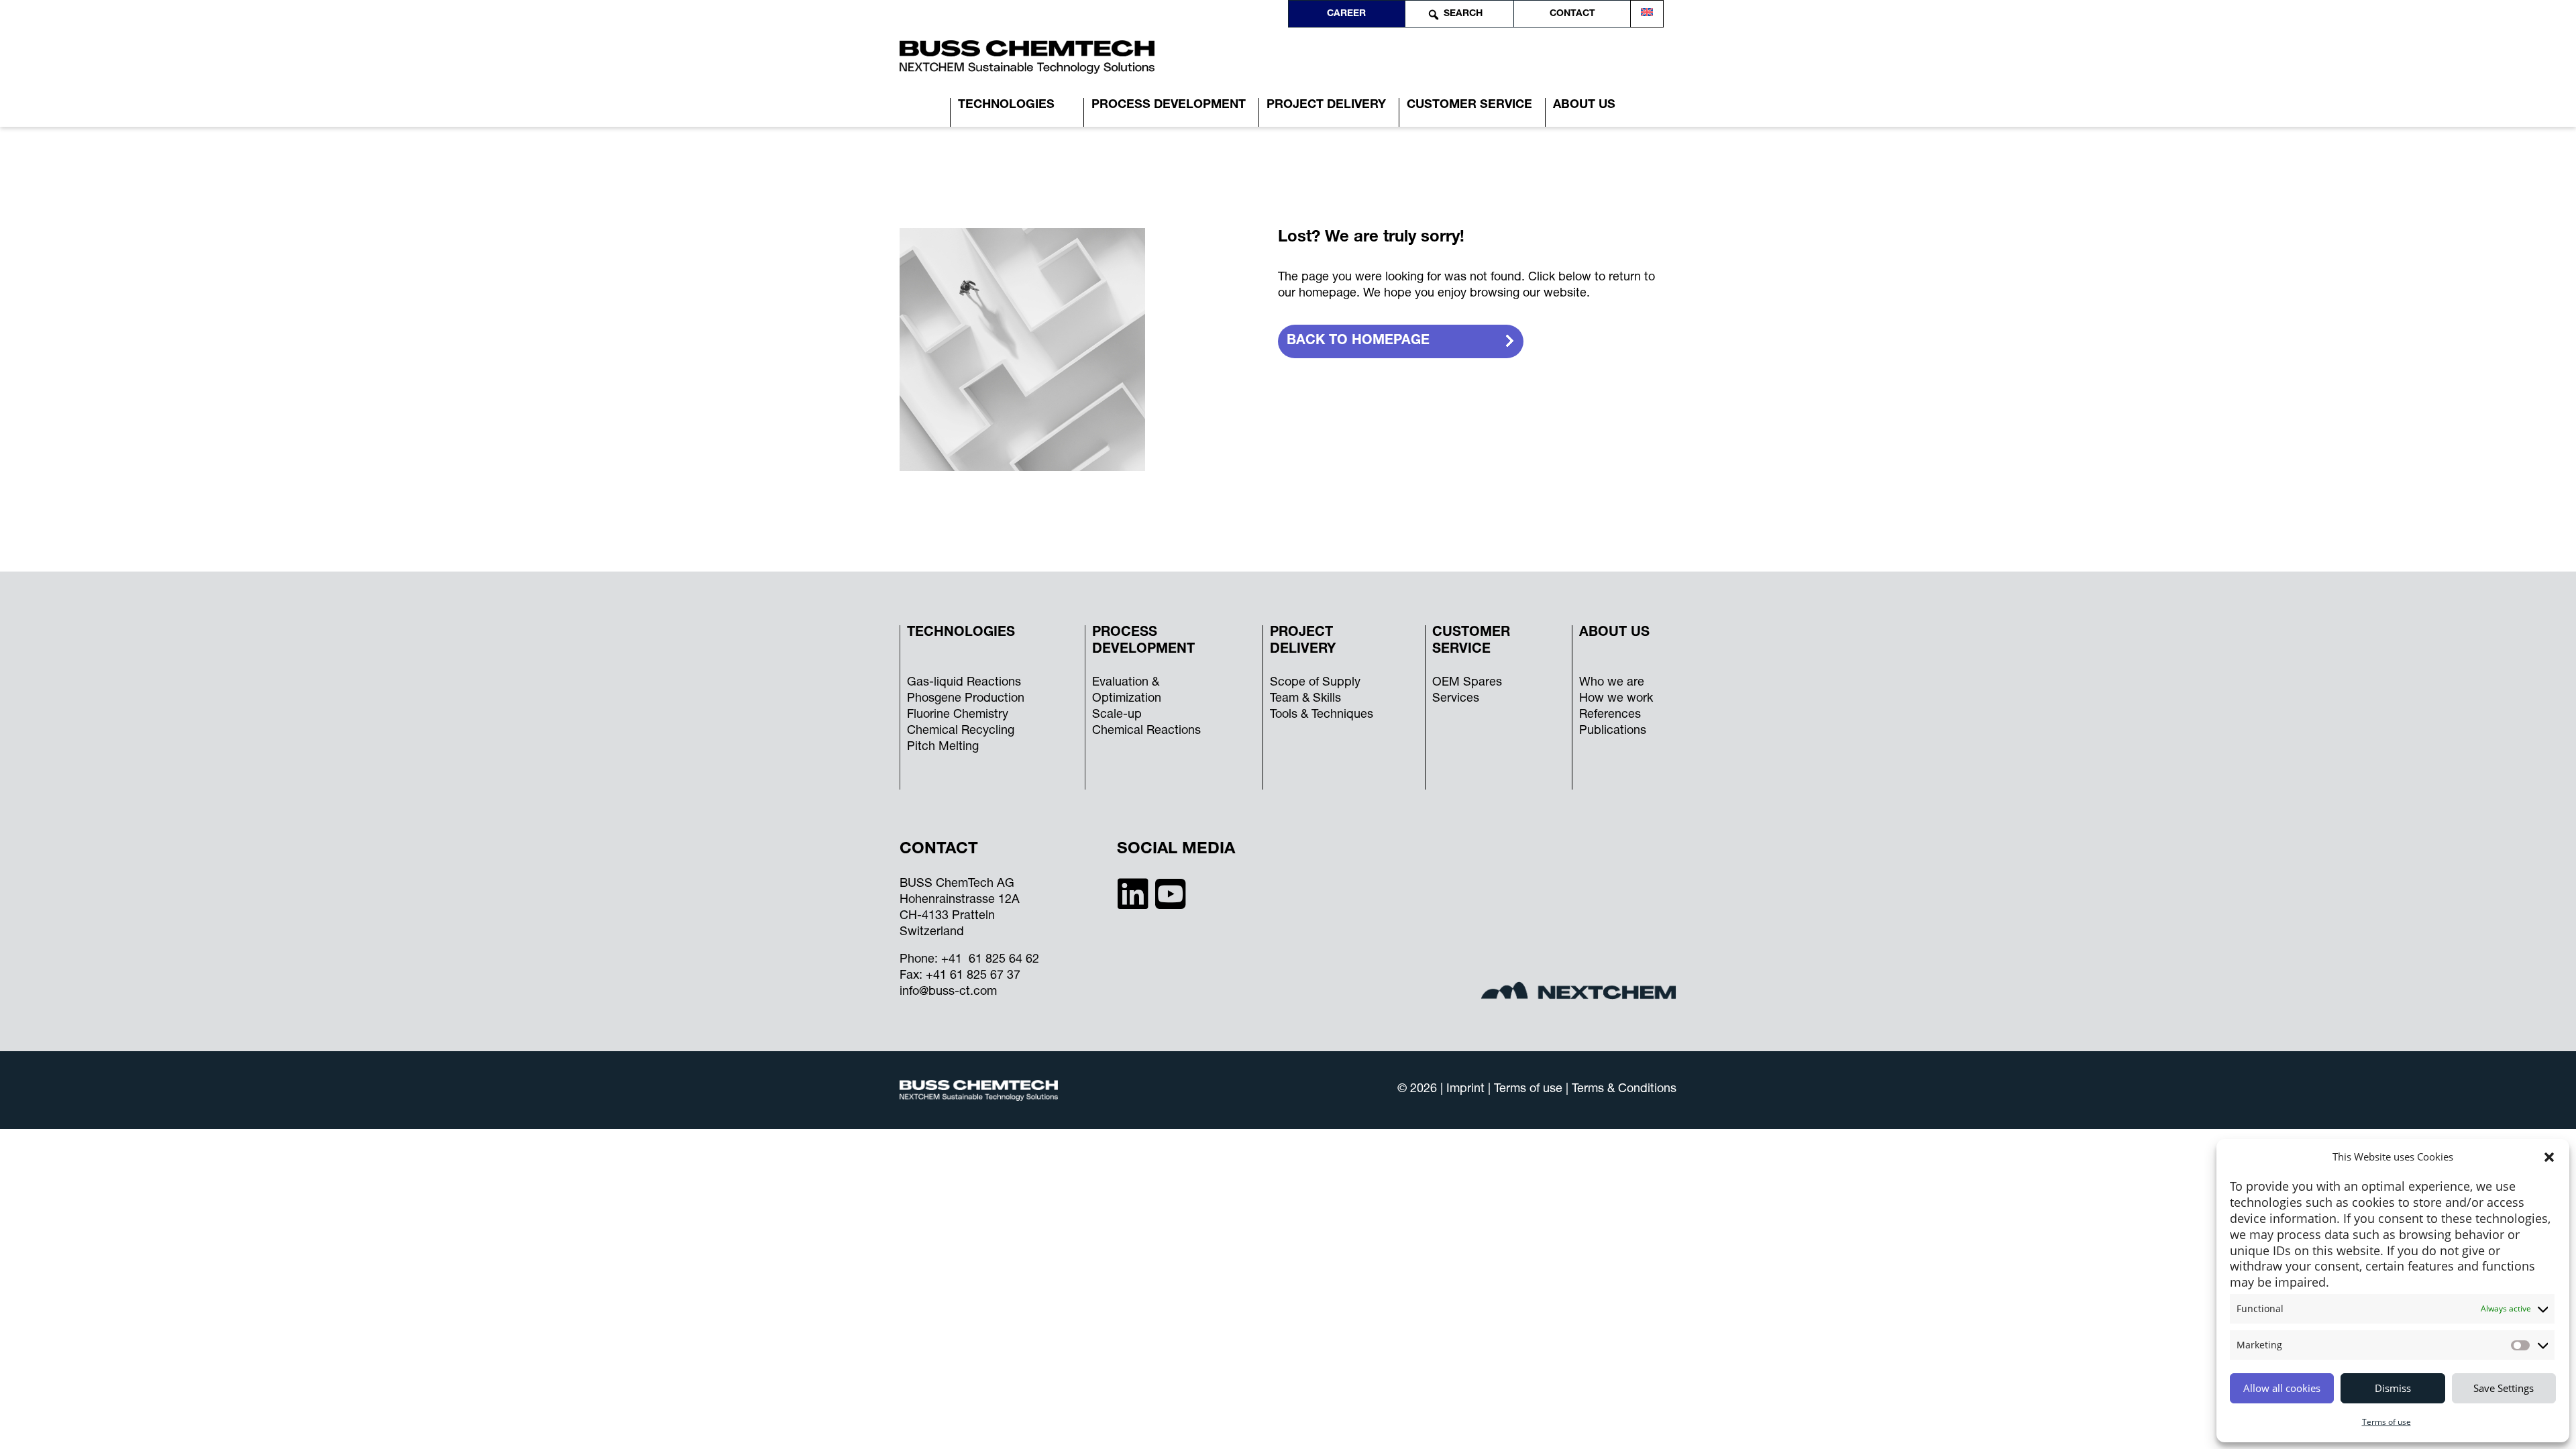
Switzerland (932, 932)
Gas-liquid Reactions (964, 683)
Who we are (1612, 683)
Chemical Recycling (961, 731)
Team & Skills (1305, 699)
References (1610, 715)
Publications (1613, 731)
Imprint (1467, 1089)
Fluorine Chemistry (958, 715)
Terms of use (2386, 1422)
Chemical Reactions (1146, 731)
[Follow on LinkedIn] (1133, 893)
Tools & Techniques (1322, 715)
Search (1463, 14)
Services (1456, 699)
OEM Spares (1467, 683)
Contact (1572, 14)
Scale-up (1117, 715)
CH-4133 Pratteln (947, 916)
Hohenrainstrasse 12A (960, 900)
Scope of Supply (1315, 683)
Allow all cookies (2282, 1388)
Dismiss (2393, 1388)
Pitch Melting (943, 747)
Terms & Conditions (1624, 1089)
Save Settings (2504, 1388)
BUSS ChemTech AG (957, 884)
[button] (2549, 1157)
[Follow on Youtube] (1171, 893)
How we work (1616, 699)
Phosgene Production (966, 699)
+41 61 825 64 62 (990, 960)
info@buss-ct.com (948, 992)
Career (1346, 14)
